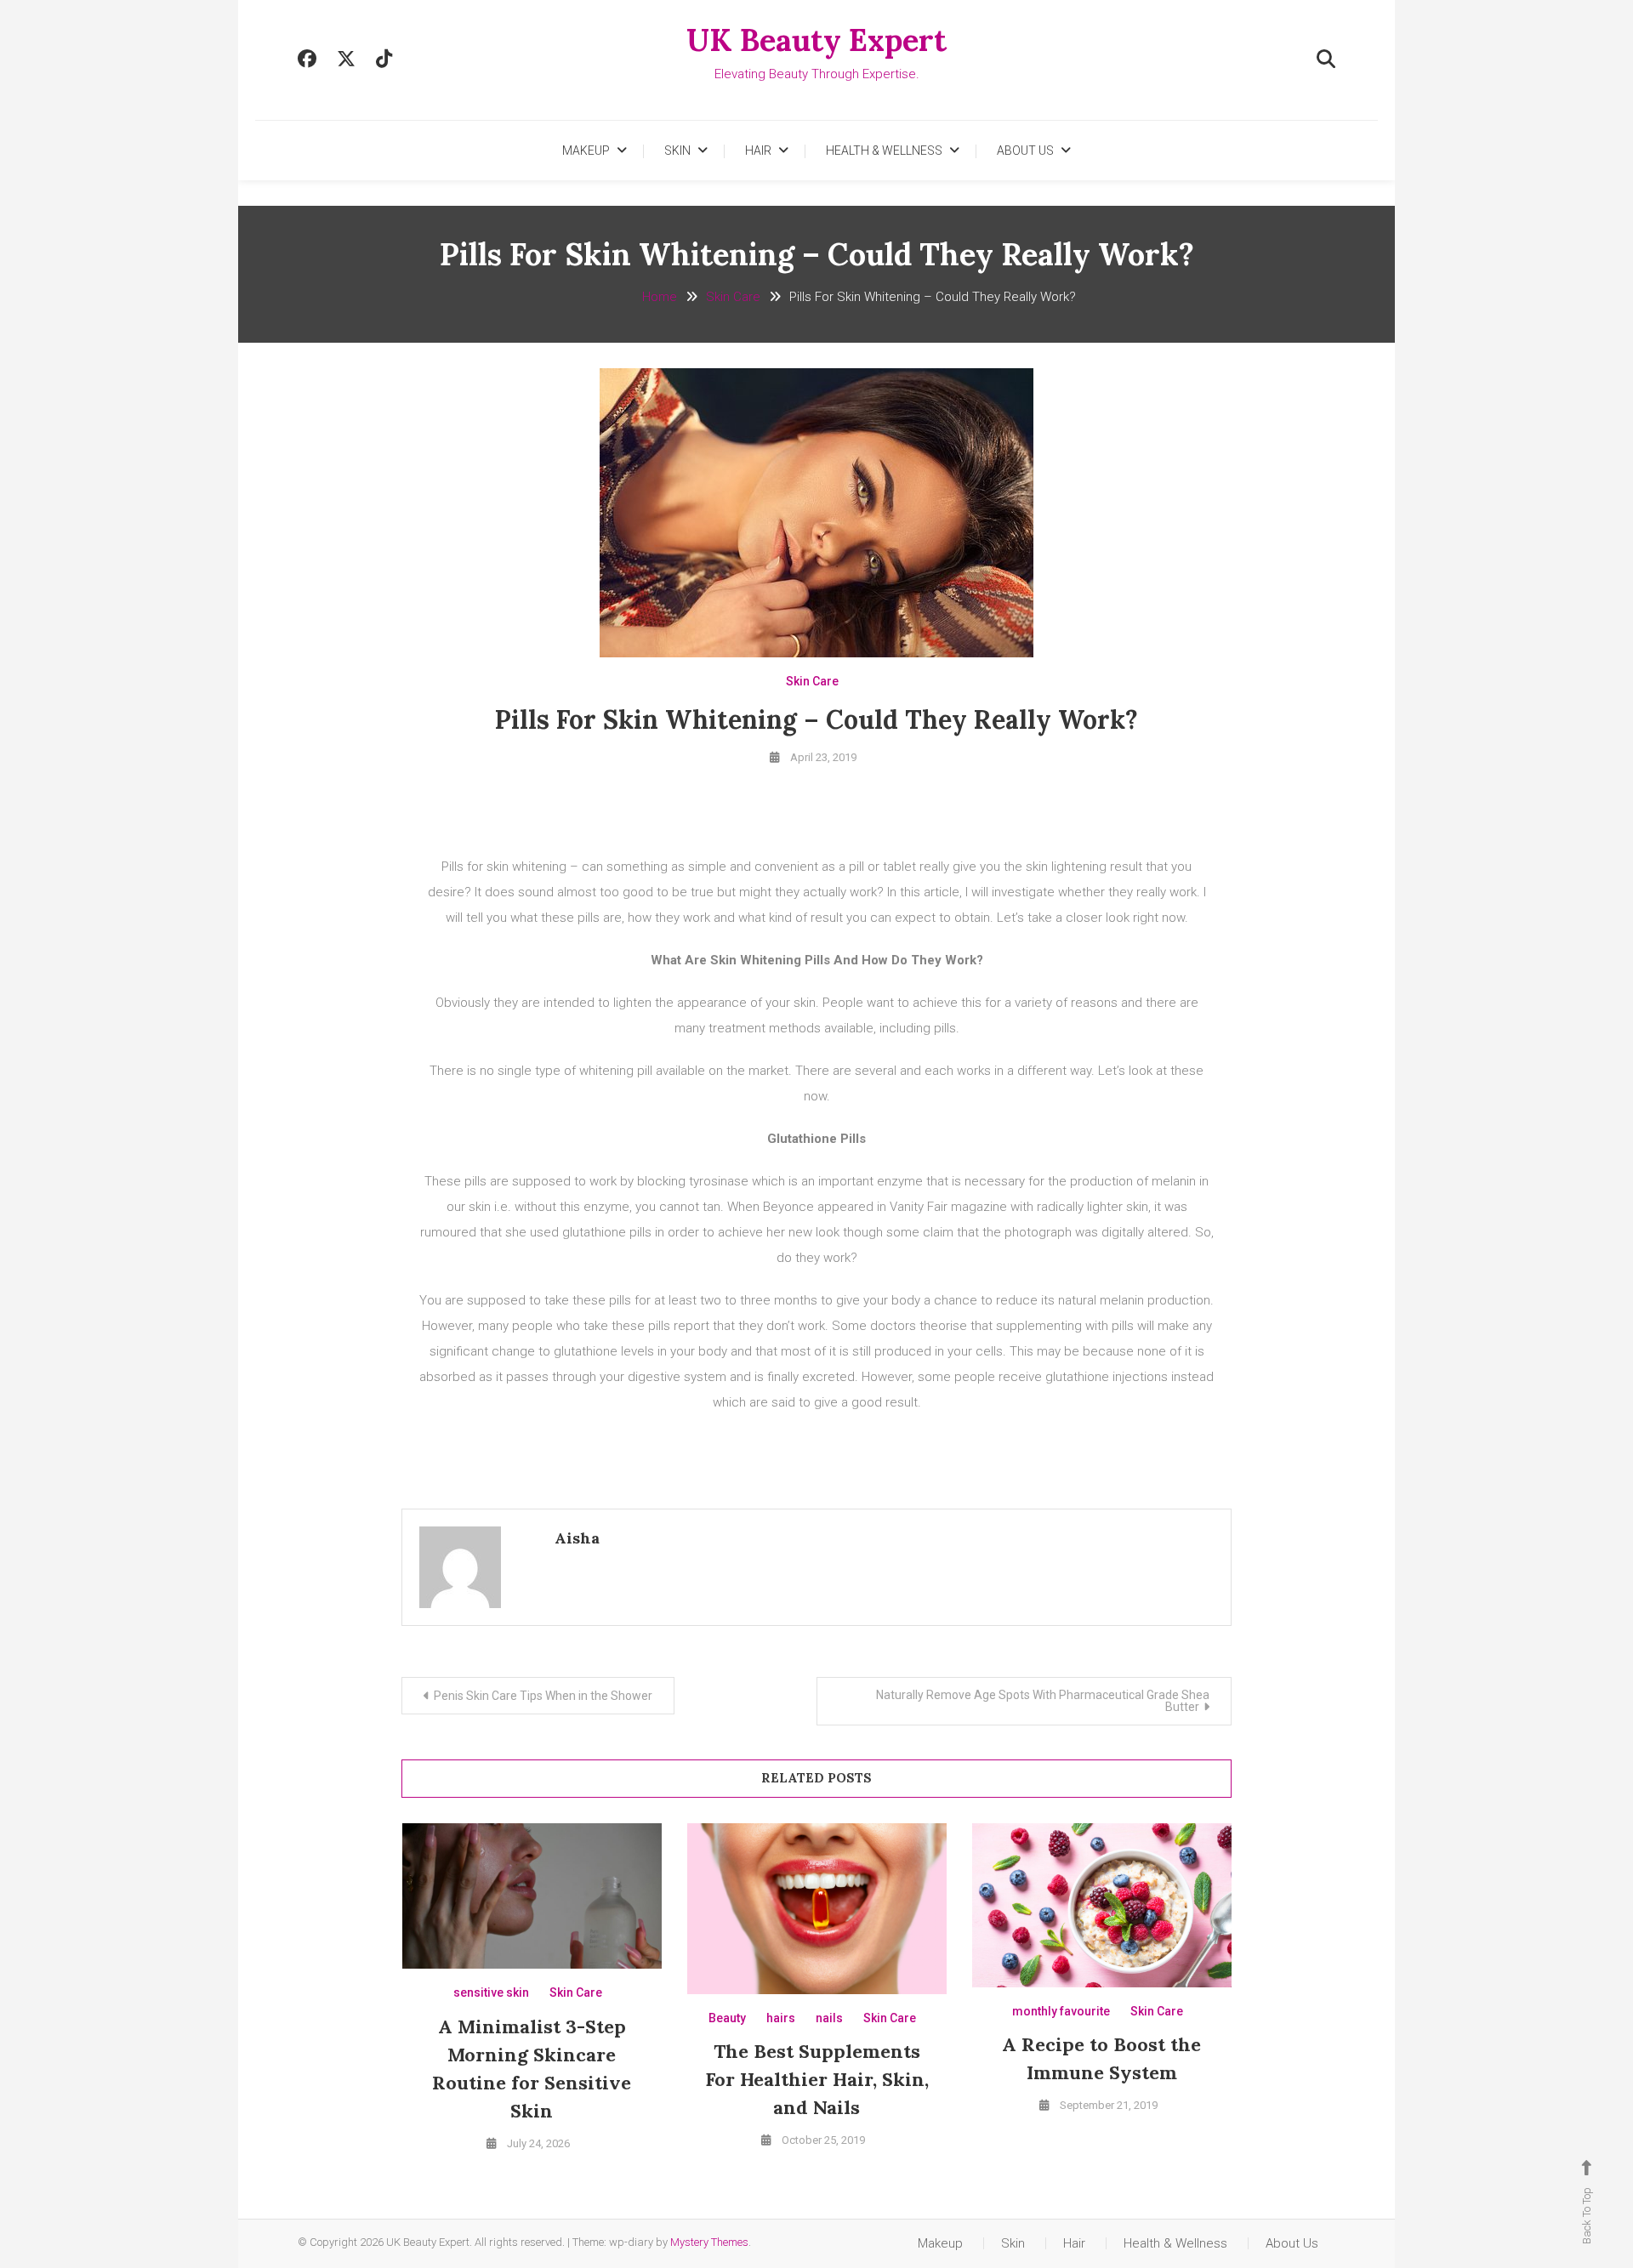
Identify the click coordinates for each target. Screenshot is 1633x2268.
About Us (1025, 151)
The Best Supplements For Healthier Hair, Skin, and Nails (817, 2079)
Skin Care (812, 681)
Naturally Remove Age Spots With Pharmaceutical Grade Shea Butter (1043, 1701)
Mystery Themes (709, 2242)
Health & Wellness (884, 151)
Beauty (727, 2018)
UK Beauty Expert (816, 40)
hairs (781, 2018)
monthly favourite (1061, 2011)
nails (829, 2018)
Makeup (586, 151)
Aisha (577, 1538)
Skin (677, 151)
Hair (758, 151)
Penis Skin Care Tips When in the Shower (543, 1696)
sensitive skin (491, 1992)
